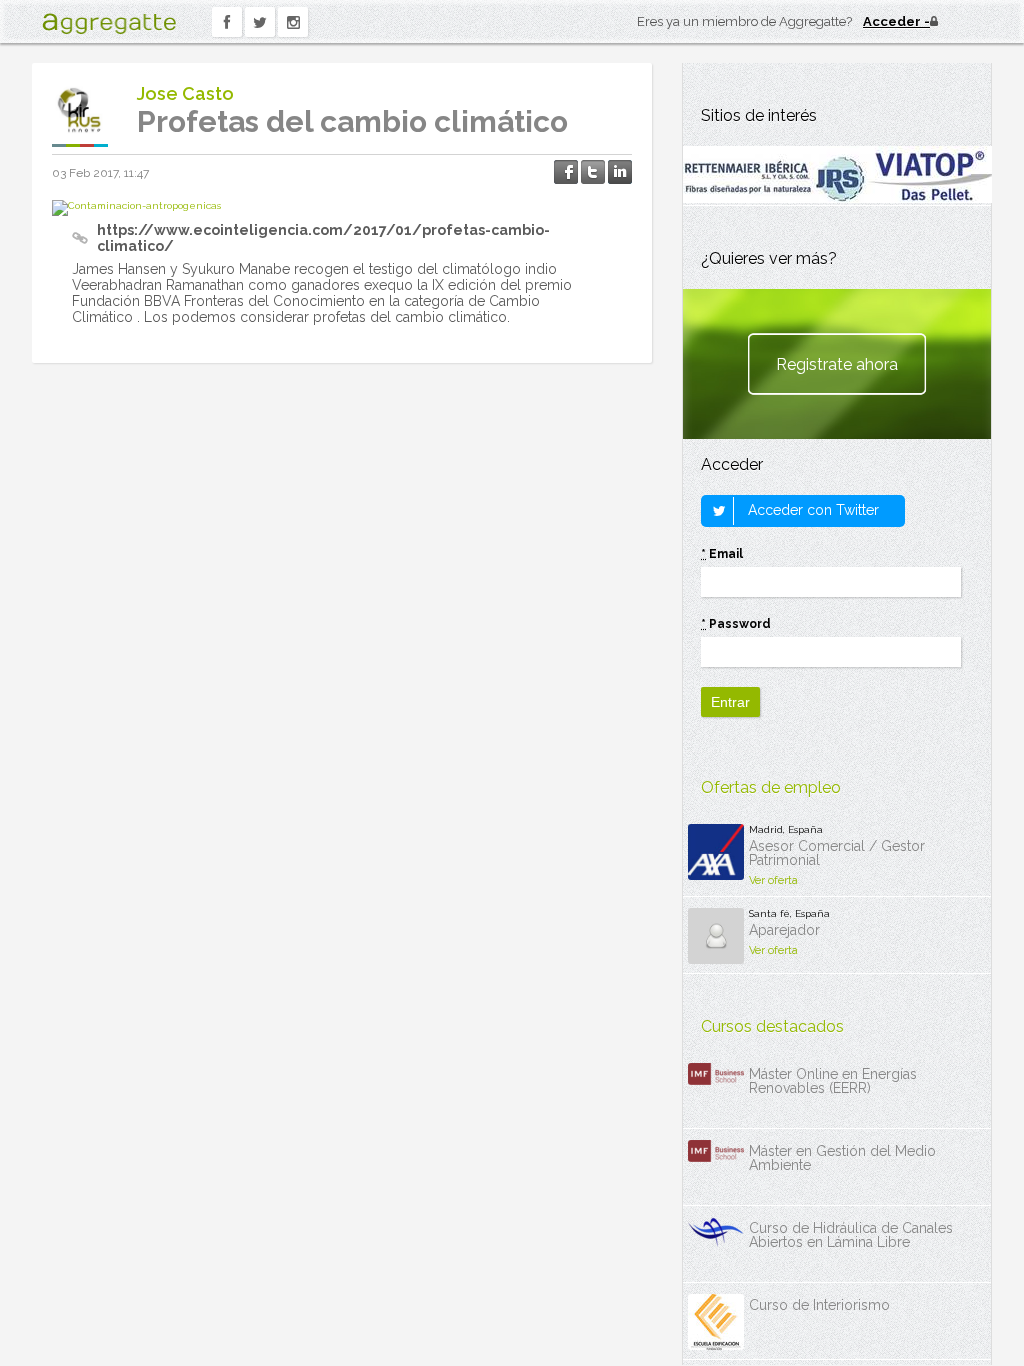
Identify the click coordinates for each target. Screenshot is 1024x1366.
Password (736, 624)
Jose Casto (185, 93)
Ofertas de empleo (771, 787)
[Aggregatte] (109, 23)
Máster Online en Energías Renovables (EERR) (833, 1081)
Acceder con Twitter (811, 510)
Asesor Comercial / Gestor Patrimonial (837, 853)
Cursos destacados (772, 1026)
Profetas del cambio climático (352, 121)
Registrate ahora (837, 364)
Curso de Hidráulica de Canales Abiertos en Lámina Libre (851, 1235)
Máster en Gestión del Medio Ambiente (842, 1158)
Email (722, 554)
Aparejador (784, 930)
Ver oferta (773, 880)
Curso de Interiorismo (819, 1305)
